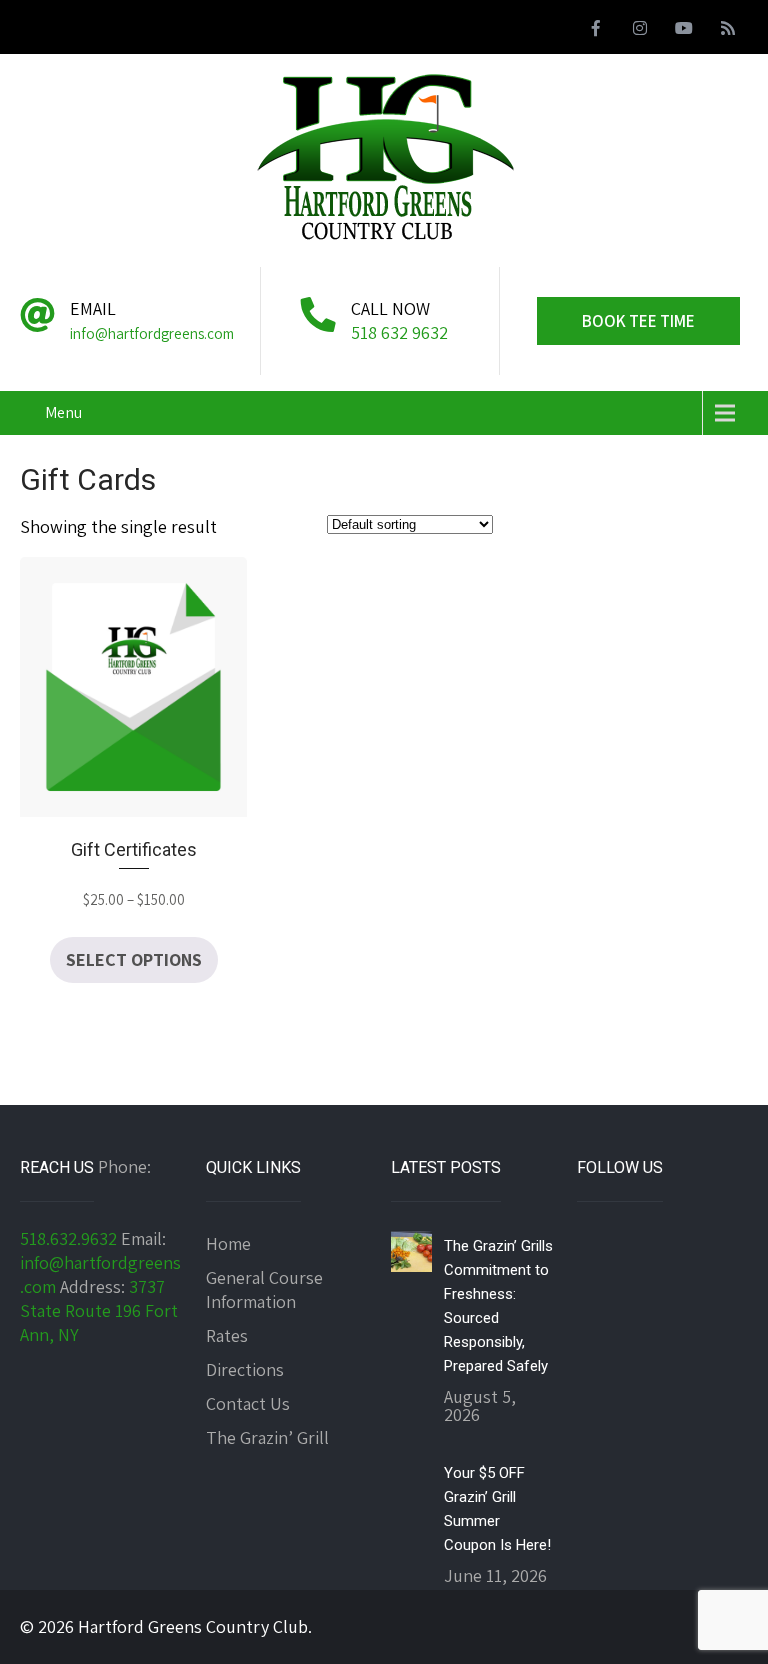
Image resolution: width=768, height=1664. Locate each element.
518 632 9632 (399, 332)
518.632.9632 (68, 1238)
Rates (227, 1335)
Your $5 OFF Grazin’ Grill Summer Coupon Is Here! (497, 1509)
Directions (245, 1369)
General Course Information (264, 1289)
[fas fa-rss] (728, 31)
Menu (63, 412)
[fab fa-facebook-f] (596, 31)
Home (228, 1243)
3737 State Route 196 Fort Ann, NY (99, 1310)
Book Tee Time (638, 321)
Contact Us (248, 1403)
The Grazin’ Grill (267, 1437)
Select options (134, 959)
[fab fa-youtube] (684, 31)
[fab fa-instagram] (640, 31)
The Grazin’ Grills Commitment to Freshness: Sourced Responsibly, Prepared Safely (498, 1306)
